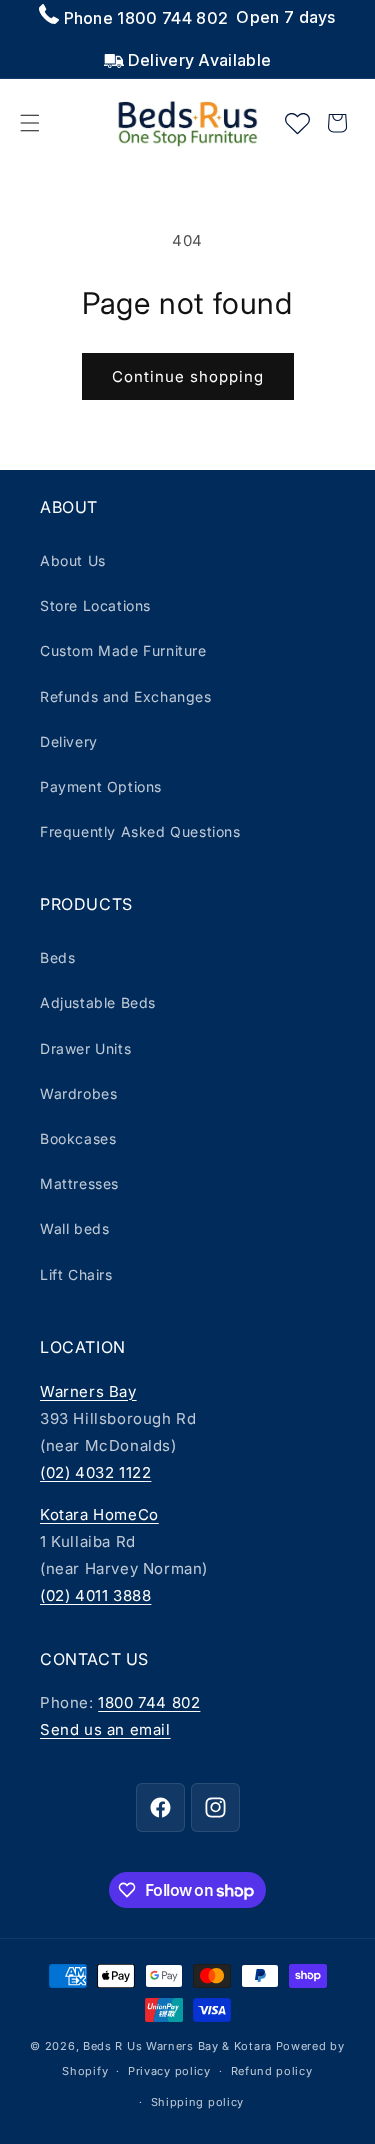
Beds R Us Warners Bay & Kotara (177, 2046)
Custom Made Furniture (123, 650)
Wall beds (74, 1228)
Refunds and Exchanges (126, 696)
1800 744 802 (149, 1702)
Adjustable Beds (98, 1002)
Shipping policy (198, 2102)
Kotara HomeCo (99, 1514)
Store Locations (95, 605)
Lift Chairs (76, 1274)
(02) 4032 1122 (95, 1472)
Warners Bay (88, 1391)
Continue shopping (188, 376)
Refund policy (272, 2071)
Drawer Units (85, 1048)
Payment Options (101, 786)
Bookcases (78, 1138)
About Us (73, 560)
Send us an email (105, 1729)
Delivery (69, 741)
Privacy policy (169, 2071)
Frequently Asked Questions (140, 831)
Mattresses (79, 1183)
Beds (57, 957)
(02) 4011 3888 (95, 1595)
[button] (30, 123)
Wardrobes (78, 1093)
